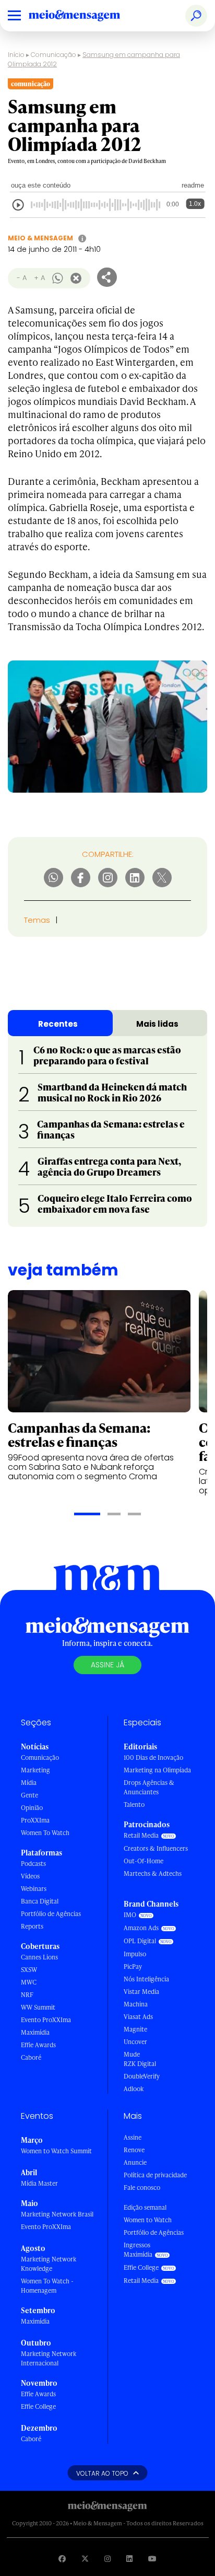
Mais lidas (157, 1024)
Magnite (135, 2029)
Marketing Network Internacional (49, 2358)
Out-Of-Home (144, 1861)
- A (22, 278)
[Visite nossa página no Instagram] (107, 2558)
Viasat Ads (138, 2017)
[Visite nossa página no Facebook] (62, 2558)
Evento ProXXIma (46, 2020)
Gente (29, 1795)
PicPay (133, 1966)
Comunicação (53, 55)
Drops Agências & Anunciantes (149, 1787)
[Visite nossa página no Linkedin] (129, 2558)
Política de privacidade (155, 2175)
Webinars (34, 1889)
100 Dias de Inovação (153, 1757)
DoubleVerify (142, 2076)
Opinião (32, 1808)
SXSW (29, 1970)
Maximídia (35, 2032)
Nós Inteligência (146, 1979)
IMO (130, 1915)
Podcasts (33, 1864)
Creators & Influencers (156, 1848)
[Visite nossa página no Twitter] (85, 2558)
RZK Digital (140, 2064)
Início (16, 55)
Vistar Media (141, 1992)
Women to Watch (148, 2220)
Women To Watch (45, 1833)
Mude (132, 2054)
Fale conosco (142, 2188)
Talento (134, 1805)
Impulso (135, 1954)
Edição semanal (145, 2207)
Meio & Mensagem (40, 238)
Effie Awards (38, 2045)
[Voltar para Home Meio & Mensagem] (86, 16)
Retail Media (141, 1835)
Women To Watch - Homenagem (47, 2286)
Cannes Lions (39, 1957)
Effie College (38, 2406)
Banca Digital (40, 1901)
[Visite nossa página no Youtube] (152, 2558)
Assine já (107, 1665)
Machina (136, 2004)
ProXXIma (35, 1820)
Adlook (134, 2089)
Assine (133, 2137)
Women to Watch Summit (56, 2151)
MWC (29, 1982)
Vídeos (30, 1876)
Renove (134, 2150)
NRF (27, 1995)
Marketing (35, 1770)
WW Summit (38, 2007)
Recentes (58, 1024)
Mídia (29, 1783)
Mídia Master (39, 2183)
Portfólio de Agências (51, 1914)
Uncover (135, 2042)
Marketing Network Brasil (57, 2214)
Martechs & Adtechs (153, 1873)
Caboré (31, 2057)
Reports (32, 1926)
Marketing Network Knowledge (49, 2264)
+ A (39, 278)
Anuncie (135, 2162)
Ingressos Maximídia (138, 2250)
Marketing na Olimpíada (157, 1770)
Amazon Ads (141, 1928)
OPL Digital (140, 1941)
